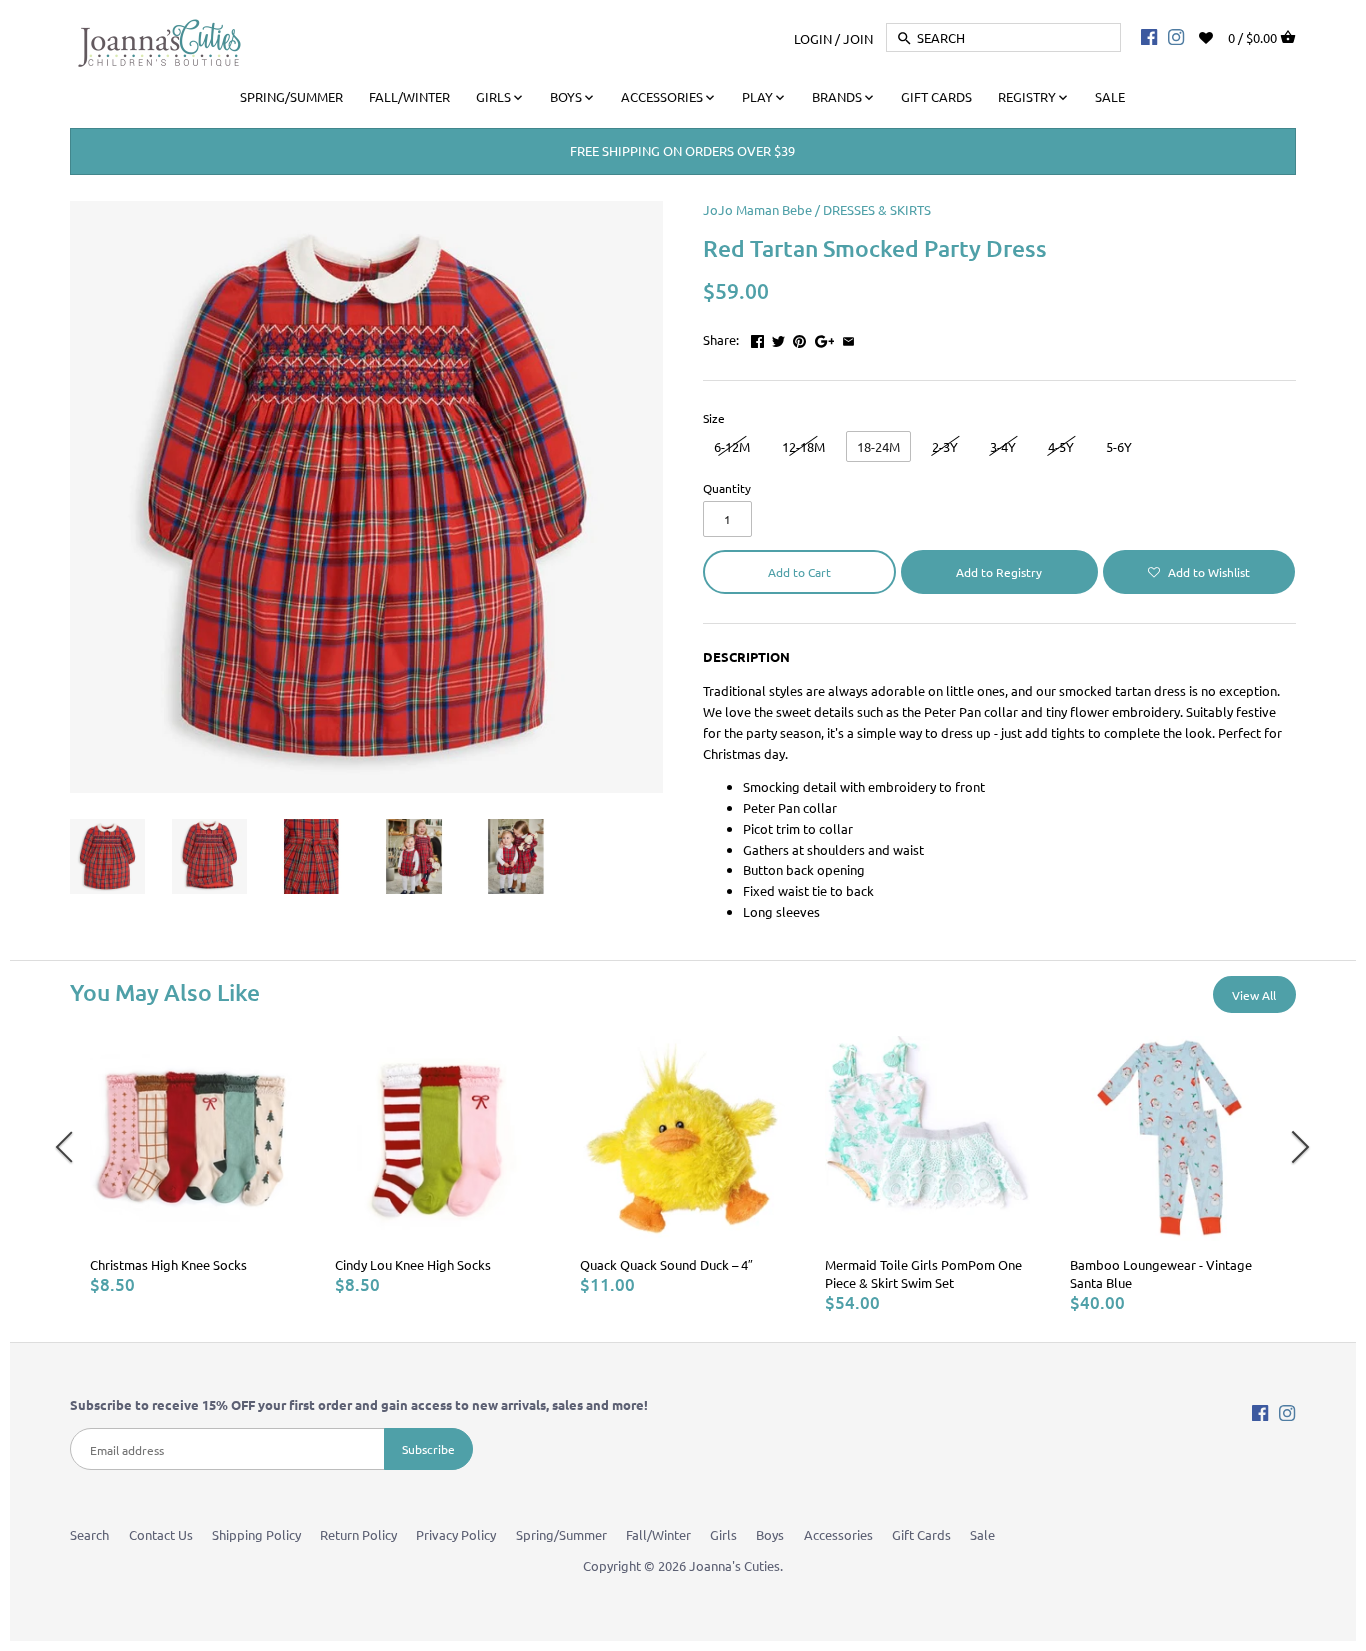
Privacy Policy (456, 1534)
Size (714, 418)
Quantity (727, 488)
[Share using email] (848, 337)
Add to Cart (799, 572)
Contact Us (161, 1534)
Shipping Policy (256, 1534)
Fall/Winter (658, 1534)
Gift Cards (921, 1534)
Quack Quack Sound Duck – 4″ (666, 1264)
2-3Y (945, 446)
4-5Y (1061, 446)
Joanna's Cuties (734, 1565)
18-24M (878, 446)
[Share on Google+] (825, 337)
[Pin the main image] (799, 337)
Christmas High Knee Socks (168, 1264)
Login (813, 37)
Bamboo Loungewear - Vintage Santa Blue (1161, 1273)
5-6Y (1119, 446)
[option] (192, 1165)
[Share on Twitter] (778, 337)
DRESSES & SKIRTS (877, 209)
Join (858, 37)
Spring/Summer (561, 1534)
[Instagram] (1176, 36)
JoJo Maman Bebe (757, 209)
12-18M (803, 446)
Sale (982, 1534)
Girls (723, 1534)
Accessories (838, 1534)
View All (1254, 995)
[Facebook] (1149, 36)
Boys (770, 1534)
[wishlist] (1219, 35)
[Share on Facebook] (757, 337)
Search (89, 1534)
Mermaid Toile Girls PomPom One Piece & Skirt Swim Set (923, 1273)
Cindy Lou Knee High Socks (413, 1264)
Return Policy (358, 1534)
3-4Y (1003, 446)
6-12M (732, 446)
